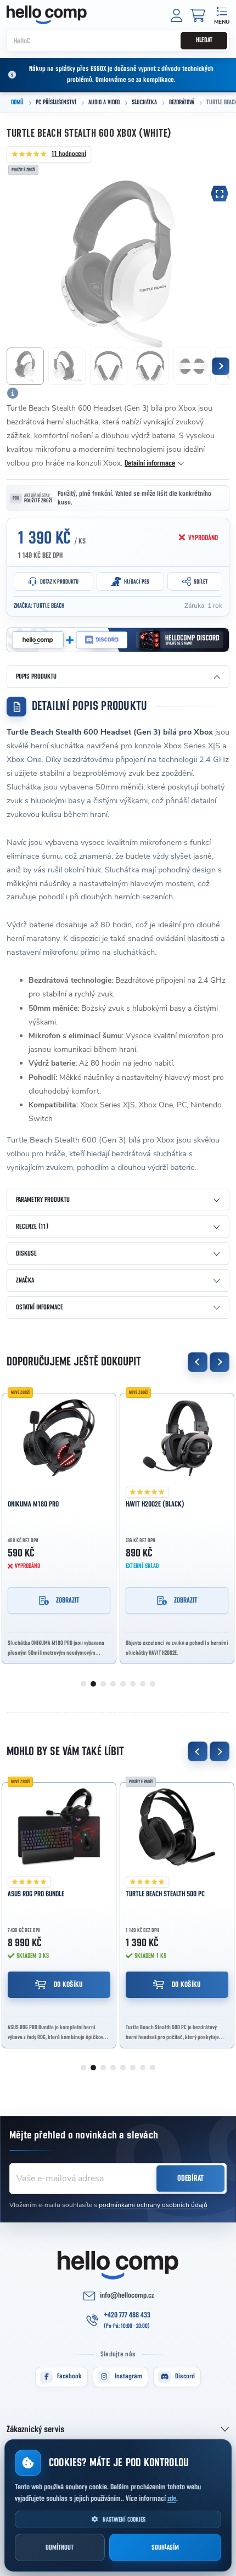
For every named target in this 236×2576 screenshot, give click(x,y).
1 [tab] (83, 1684)
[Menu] (221, 15)
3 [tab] (103, 1684)
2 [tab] (93, 1684)
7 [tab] (143, 1684)
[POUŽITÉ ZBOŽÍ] (177, 1827)
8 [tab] (153, 1684)
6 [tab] (133, 1684)
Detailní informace (150, 463)
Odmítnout (60, 2548)
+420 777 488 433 (127, 2315)
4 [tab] (113, 1684)
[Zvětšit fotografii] (220, 194)
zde (172, 2499)
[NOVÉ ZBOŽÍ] (59, 1437)
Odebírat (190, 2178)
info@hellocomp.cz (127, 2295)
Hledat (204, 40)
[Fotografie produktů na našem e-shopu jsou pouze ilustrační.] (13, 393)
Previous (198, 1362)
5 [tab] (123, 1684)
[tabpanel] (59, 1525)
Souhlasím (165, 2548)
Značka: (39, 606)
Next (220, 1362)
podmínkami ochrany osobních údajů (153, 2205)
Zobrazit (68, 1600)
